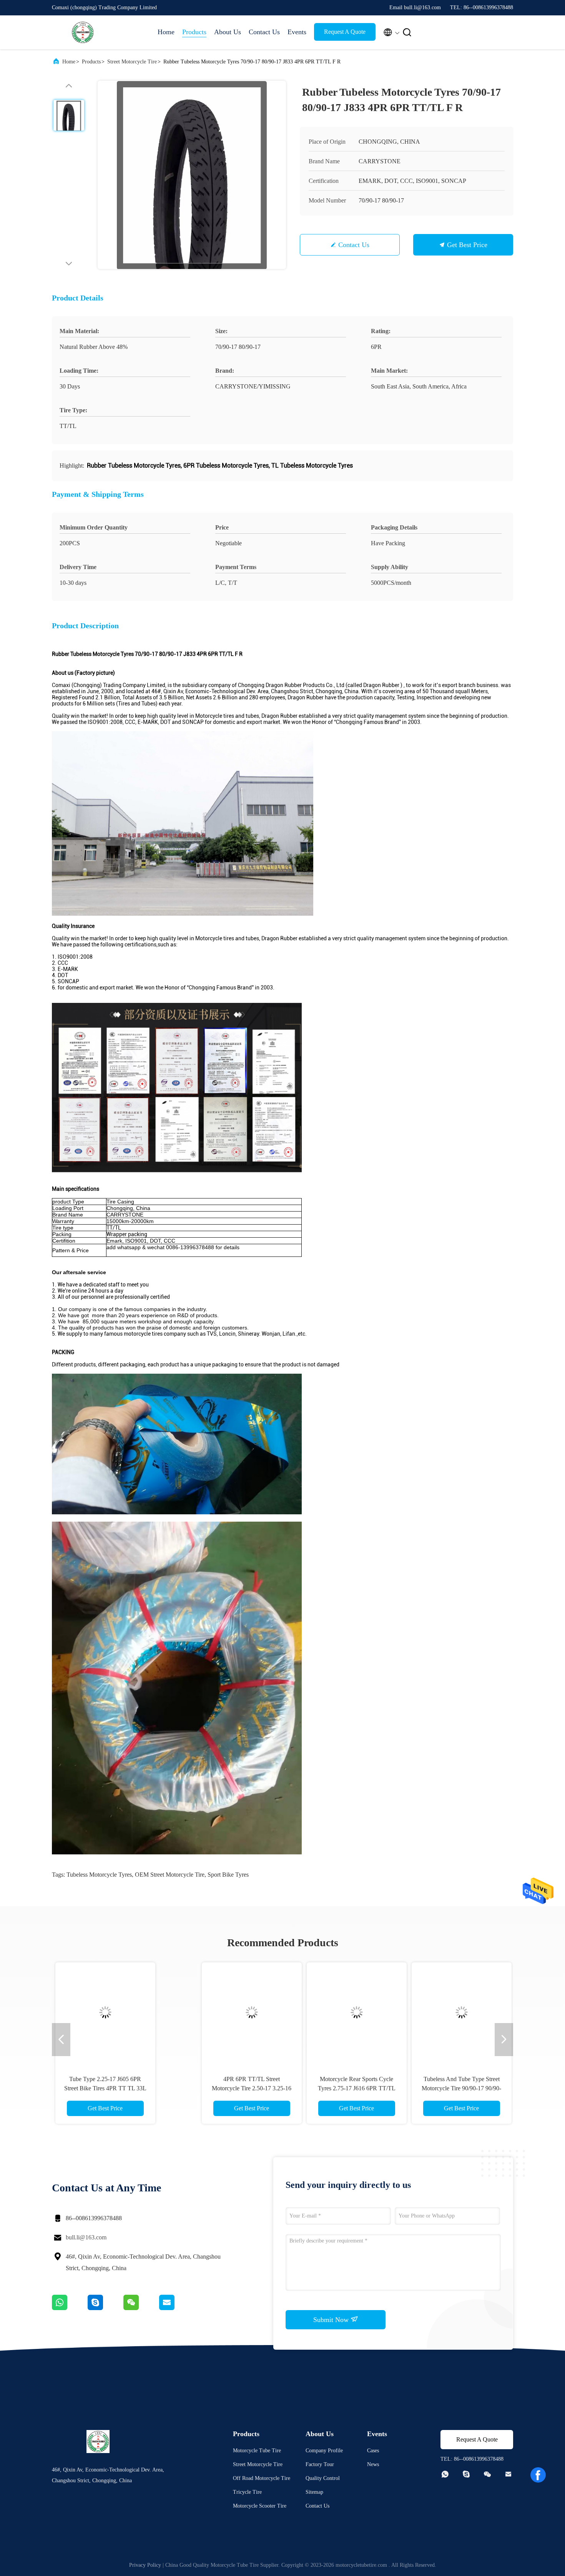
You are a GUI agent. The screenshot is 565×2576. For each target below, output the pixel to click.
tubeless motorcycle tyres (99, 1875)
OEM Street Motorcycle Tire (170, 1875)
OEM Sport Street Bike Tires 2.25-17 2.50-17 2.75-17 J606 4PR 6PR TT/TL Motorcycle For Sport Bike (440, 2088)
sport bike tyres (228, 1875)
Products (194, 32)
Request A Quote (345, 32)
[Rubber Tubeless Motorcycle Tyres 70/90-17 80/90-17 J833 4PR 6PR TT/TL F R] (192, 175)
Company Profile (324, 2451)
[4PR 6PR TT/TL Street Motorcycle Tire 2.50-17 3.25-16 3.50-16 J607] (125, 2012)
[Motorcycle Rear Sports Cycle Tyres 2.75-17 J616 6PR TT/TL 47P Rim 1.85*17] (230, 2012)
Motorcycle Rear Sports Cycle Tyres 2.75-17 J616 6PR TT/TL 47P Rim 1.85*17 (230, 2088)
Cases (373, 2451)
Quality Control (323, 2478)
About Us (228, 32)
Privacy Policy (145, 2565)
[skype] (106, 2308)
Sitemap (314, 2492)
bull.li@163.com (86, 2237)
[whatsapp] (70, 2308)
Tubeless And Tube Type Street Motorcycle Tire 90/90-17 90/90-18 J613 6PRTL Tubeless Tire (335, 2088)
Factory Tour (320, 2464)
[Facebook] (538, 2475)
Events (297, 32)
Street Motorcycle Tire (132, 62)
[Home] (83, 32)
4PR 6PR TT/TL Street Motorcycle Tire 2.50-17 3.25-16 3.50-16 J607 (125, 2088)
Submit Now (332, 2320)
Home (166, 32)
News (373, 2464)
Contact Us (264, 32)
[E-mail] (176, 2308)
